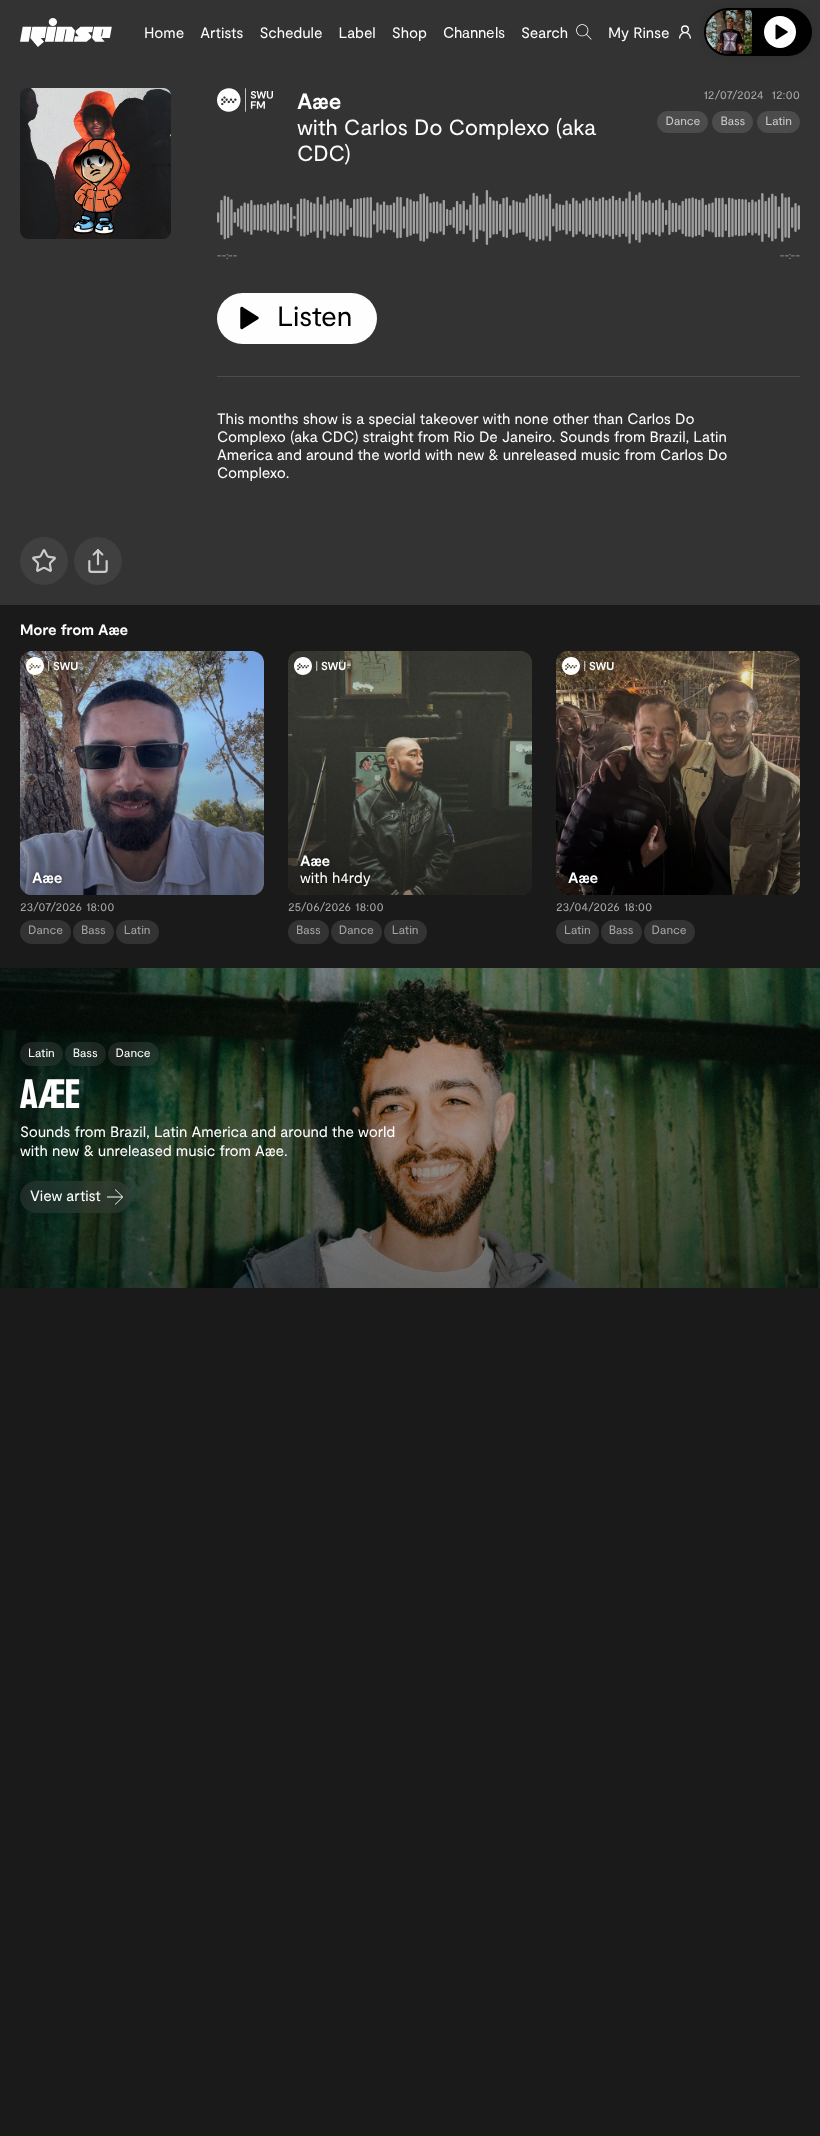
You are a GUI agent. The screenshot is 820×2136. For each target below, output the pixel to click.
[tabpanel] (508, 221)
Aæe (319, 101)
